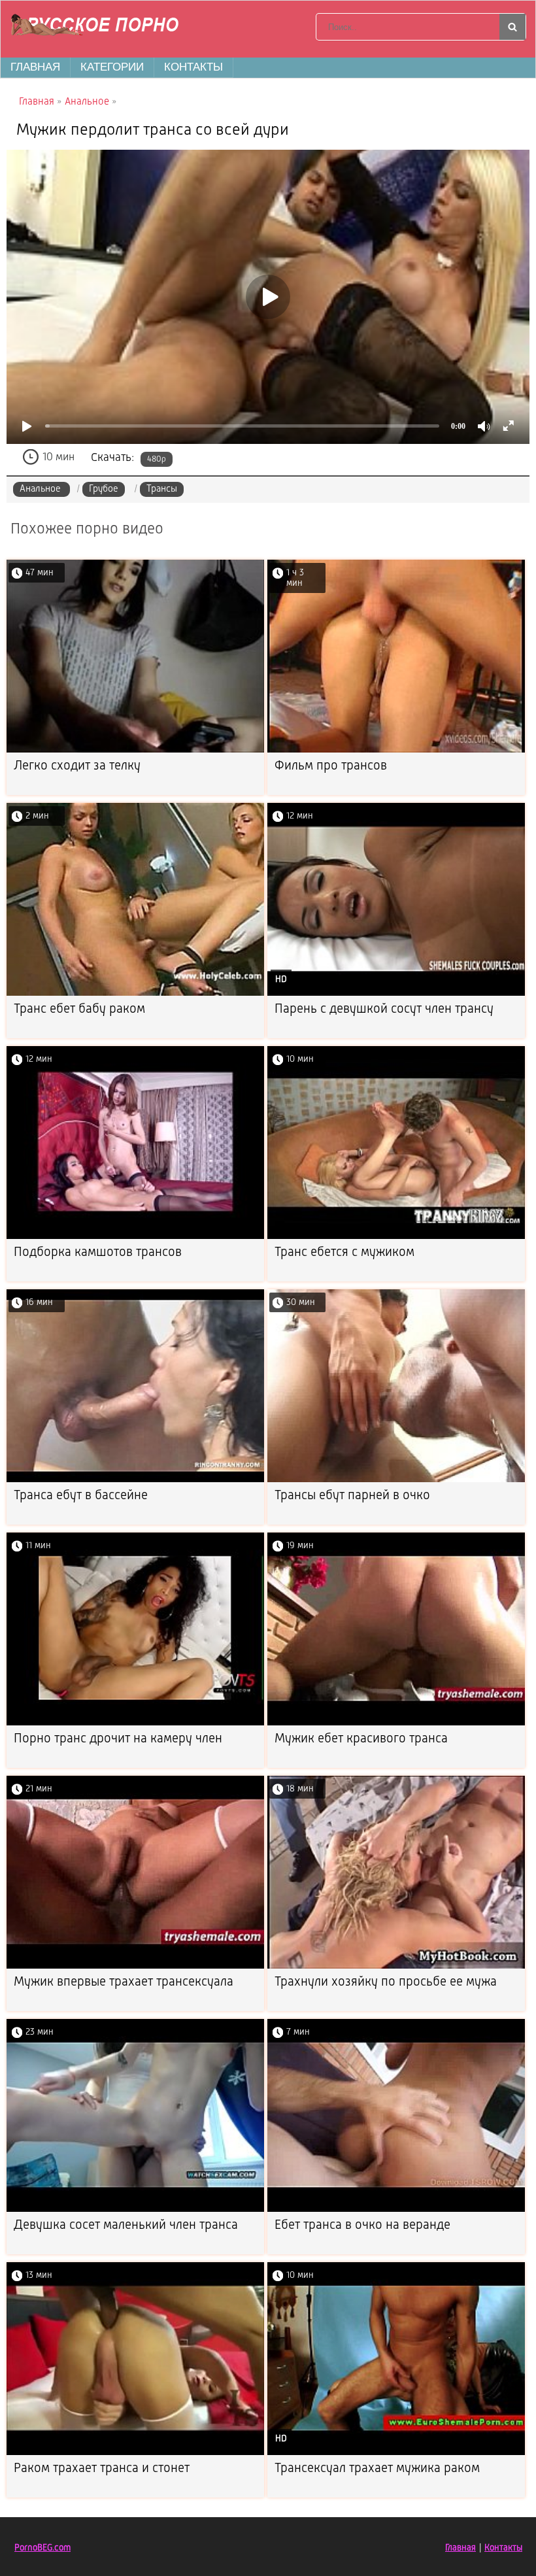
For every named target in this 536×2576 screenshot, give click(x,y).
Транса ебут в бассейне (81, 1496)
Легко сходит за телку (77, 766)
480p (157, 459)
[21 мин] (135, 1966)
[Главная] (99, 27)
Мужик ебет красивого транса (361, 1739)
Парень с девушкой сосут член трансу (384, 1009)
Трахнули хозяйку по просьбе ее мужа (386, 1982)
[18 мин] (396, 1966)
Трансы (162, 489)
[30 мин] (396, 1480)
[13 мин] (135, 2453)
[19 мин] (396, 1723)
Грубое (104, 489)
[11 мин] (135, 1723)
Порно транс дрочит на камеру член (118, 1739)
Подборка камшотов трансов (98, 1253)
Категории (112, 67)
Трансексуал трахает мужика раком (377, 2469)
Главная (35, 67)
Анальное (42, 489)
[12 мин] (135, 1237)
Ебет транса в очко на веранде (362, 2226)
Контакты (193, 67)
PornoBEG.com (42, 2548)
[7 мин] (396, 2210)
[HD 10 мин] (396, 2453)
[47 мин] (135, 750)
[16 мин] (135, 1480)
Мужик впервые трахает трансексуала (124, 1982)
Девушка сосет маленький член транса (126, 2226)
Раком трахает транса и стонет (102, 2469)
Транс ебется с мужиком (344, 1253)
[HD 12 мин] (396, 993)
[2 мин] (135, 993)
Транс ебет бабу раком (79, 1009)
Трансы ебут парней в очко (352, 1496)
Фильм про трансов (331, 766)
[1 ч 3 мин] (396, 750)
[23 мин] (135, 2210)
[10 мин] (396, 1237)
